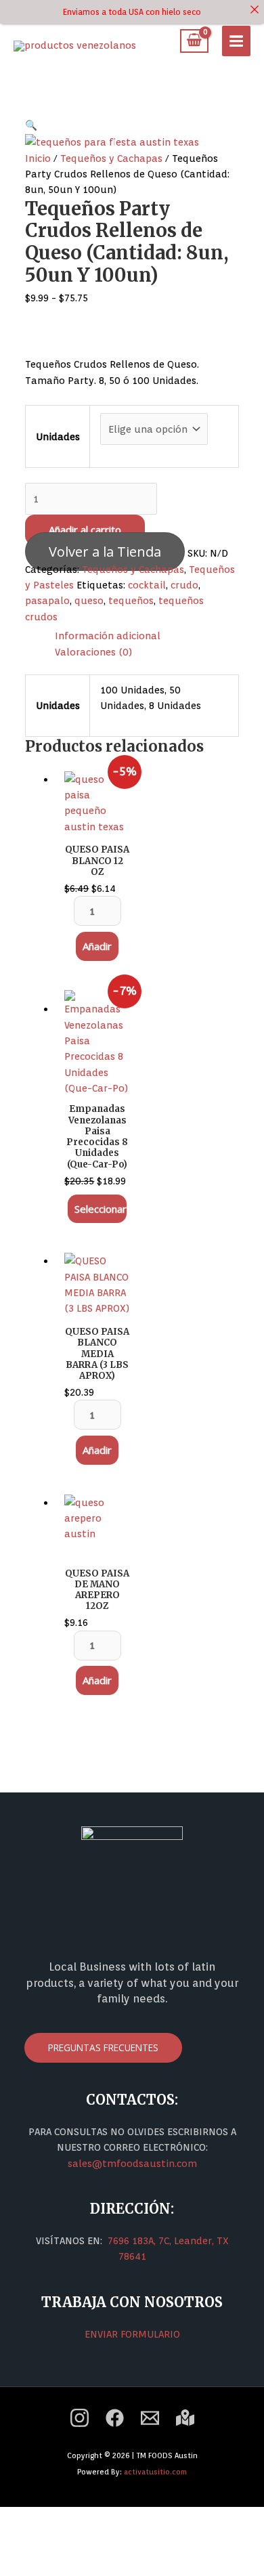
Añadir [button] (97, 946)
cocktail (147, 585)
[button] (31, 125)
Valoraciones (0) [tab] (93, 652)
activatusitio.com (155, 2472)
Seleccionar (101, 1209)
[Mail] (150, 2418)
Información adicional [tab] (108, 636)
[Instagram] (80, 2418)
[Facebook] (115, 2418)
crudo (184, 585)
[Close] (255, 9)
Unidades (58, 436)
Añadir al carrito (85, 530)
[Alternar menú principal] (236, 41)
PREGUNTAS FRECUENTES (103, 2047)
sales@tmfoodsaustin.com (132, 2163)
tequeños (131, 600)
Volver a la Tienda (105, 552)
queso (89, 600)
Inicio (38, 158)
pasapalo (47, 600)
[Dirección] (185, 2418)
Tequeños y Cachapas (111, 158)
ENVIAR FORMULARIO (132, 2334)
